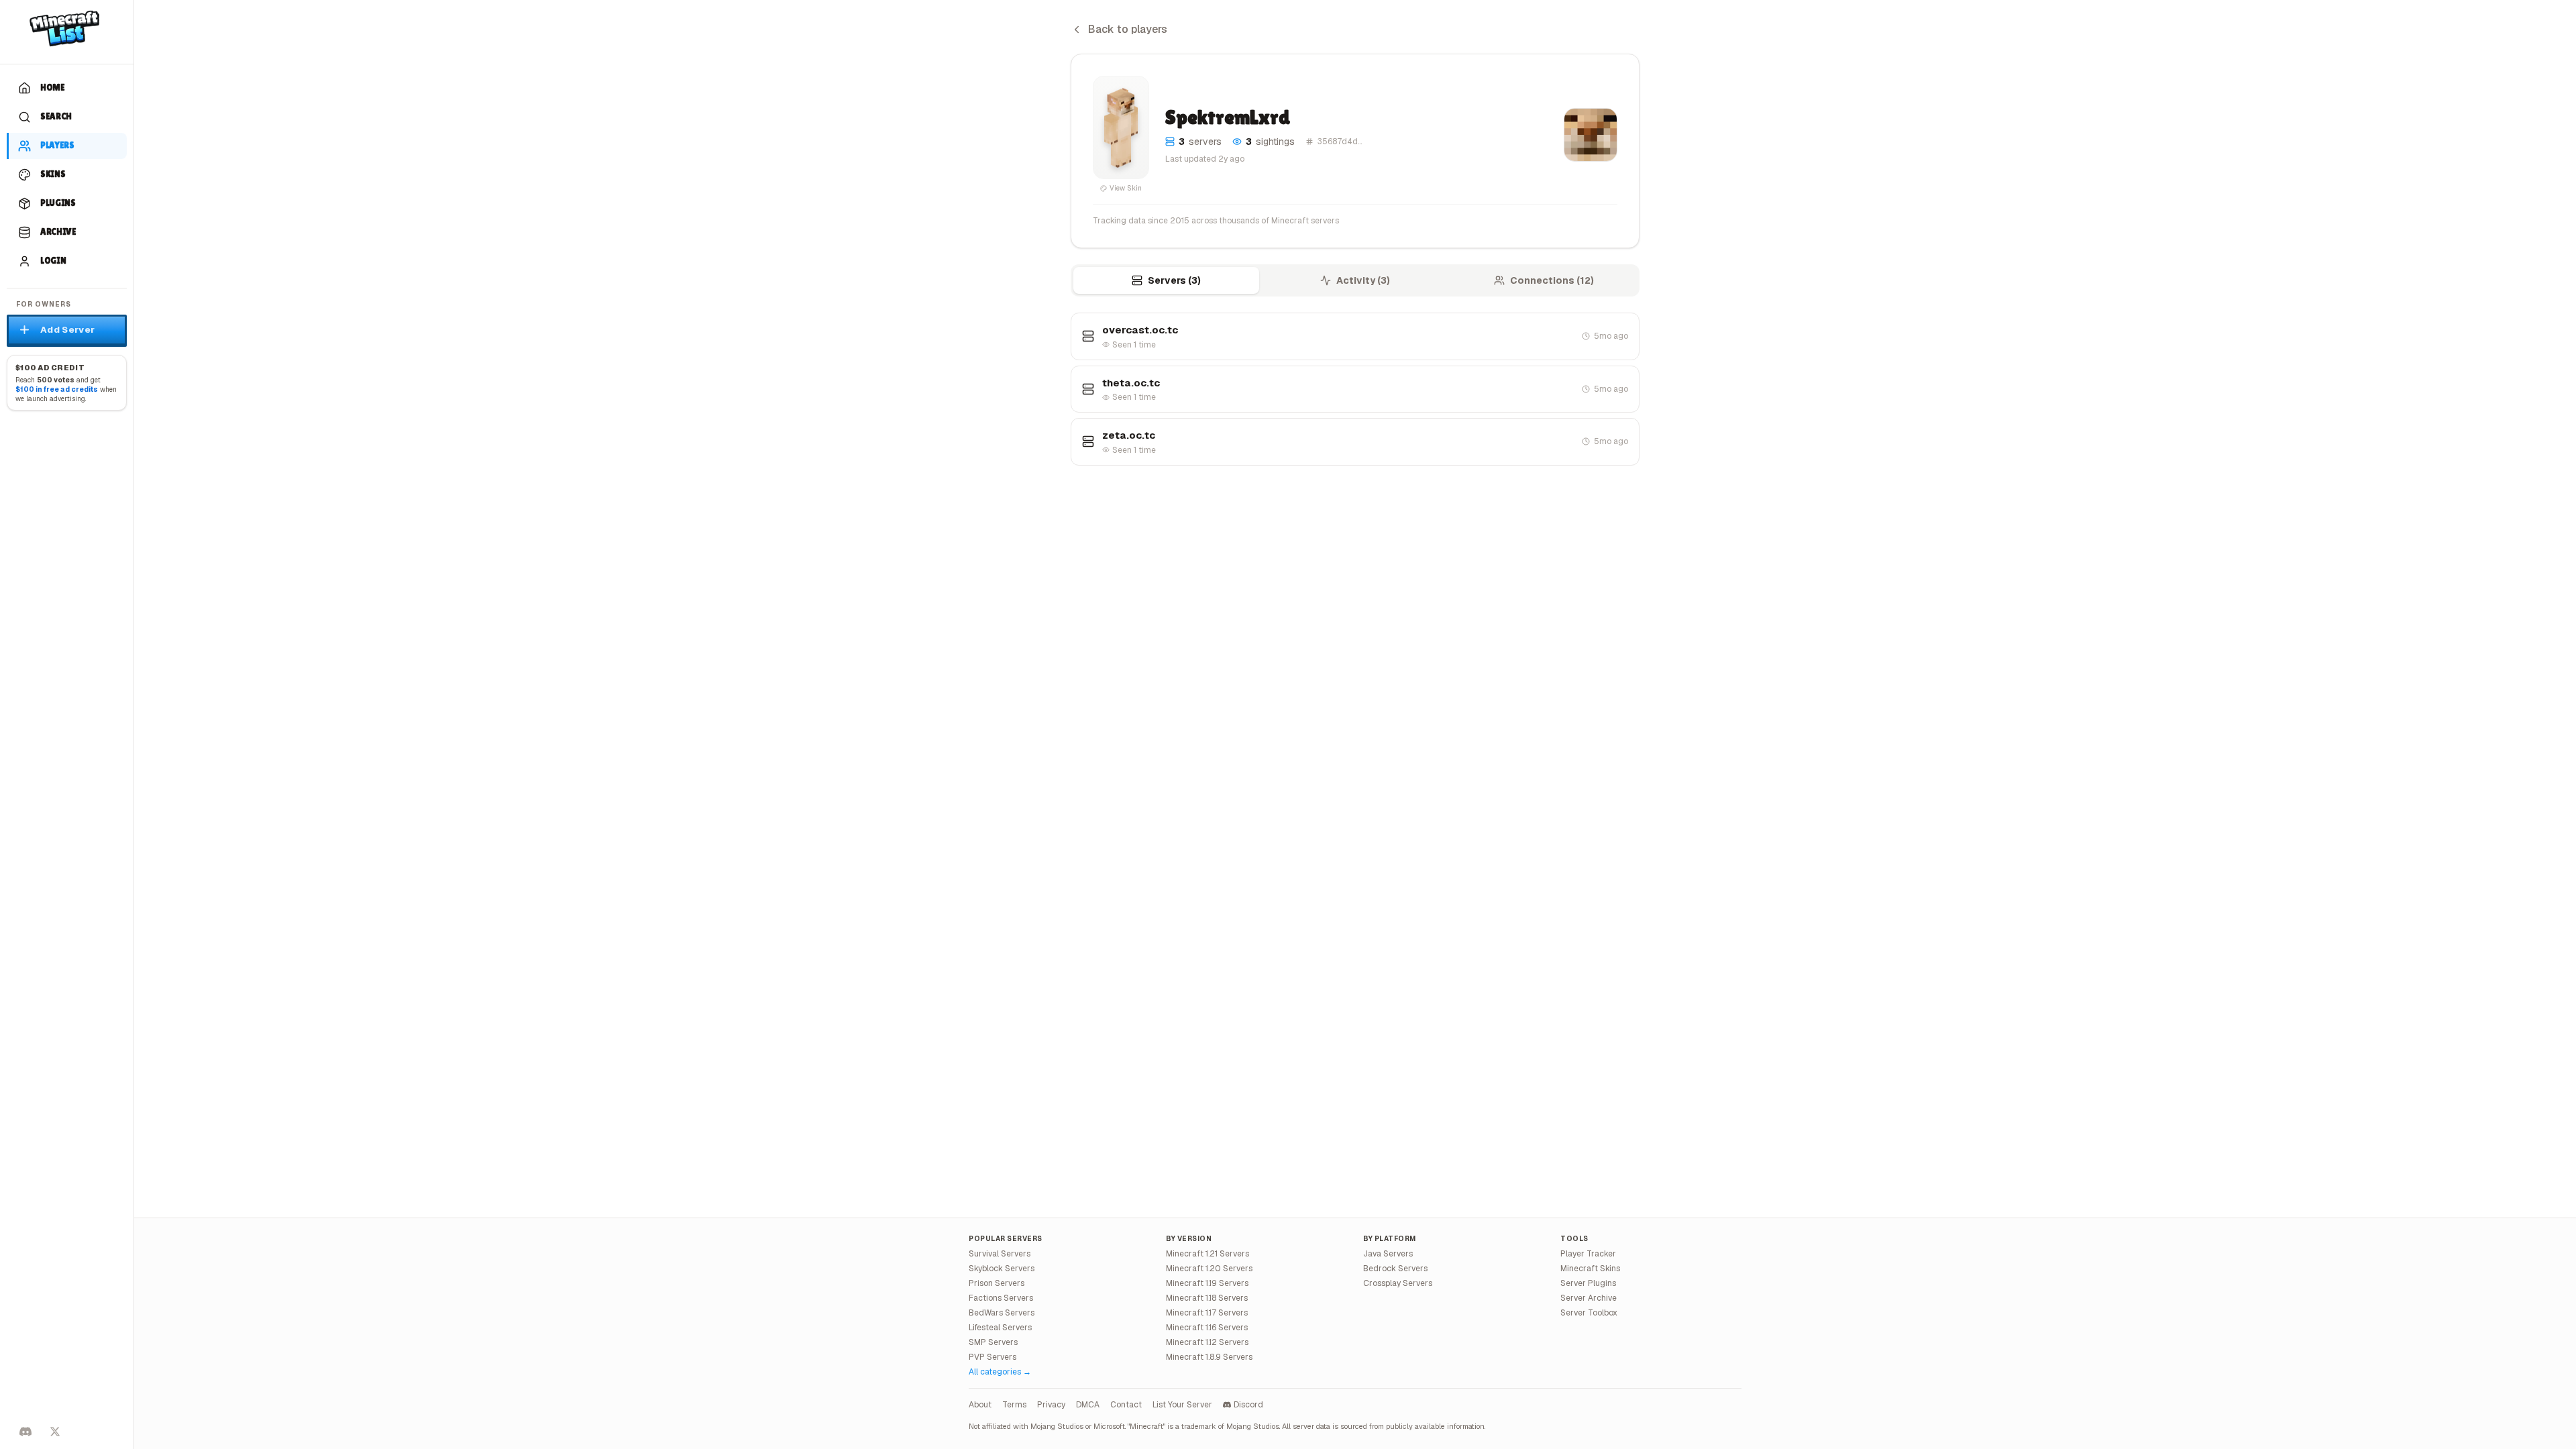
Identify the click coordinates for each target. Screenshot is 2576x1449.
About (980, 1405)
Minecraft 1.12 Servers (1207, 1342)
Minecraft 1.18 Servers (1207, 1298)
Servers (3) (1174, 280)
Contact (1126, 1405)
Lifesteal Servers (1000, 1328)
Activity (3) (1363, 280)
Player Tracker (1588, 1254)
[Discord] (25, 1432)
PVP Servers (992, 1357)
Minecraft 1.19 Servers (1207, 1283)
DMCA (1088, 1405)
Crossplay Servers (1398, 1283)
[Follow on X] (55, 1432)
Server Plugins (1588, 1283)
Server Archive (1589, 1298)
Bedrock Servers (1395, 1269)
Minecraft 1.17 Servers (1207, 1313)
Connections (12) (1552, 280)
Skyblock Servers (1002, 1269)
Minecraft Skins (1590, 1269)
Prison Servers (997, 1283)
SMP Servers (993, 1342)
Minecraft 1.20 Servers (1209, 1269)
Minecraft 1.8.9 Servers (1209, 1357)
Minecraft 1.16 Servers (1207, 1328)
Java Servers (1388, 1254)
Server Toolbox (1589, 1313)
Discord (1248, 1405)
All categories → (1000, 1372)
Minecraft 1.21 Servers (1207, 1254)
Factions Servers (1001, 1298)
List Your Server (1182, 1405)
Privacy (1051, 1405)
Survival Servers (1000, 1254)
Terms (1014, 1405)
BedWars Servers (1002, 1313)
